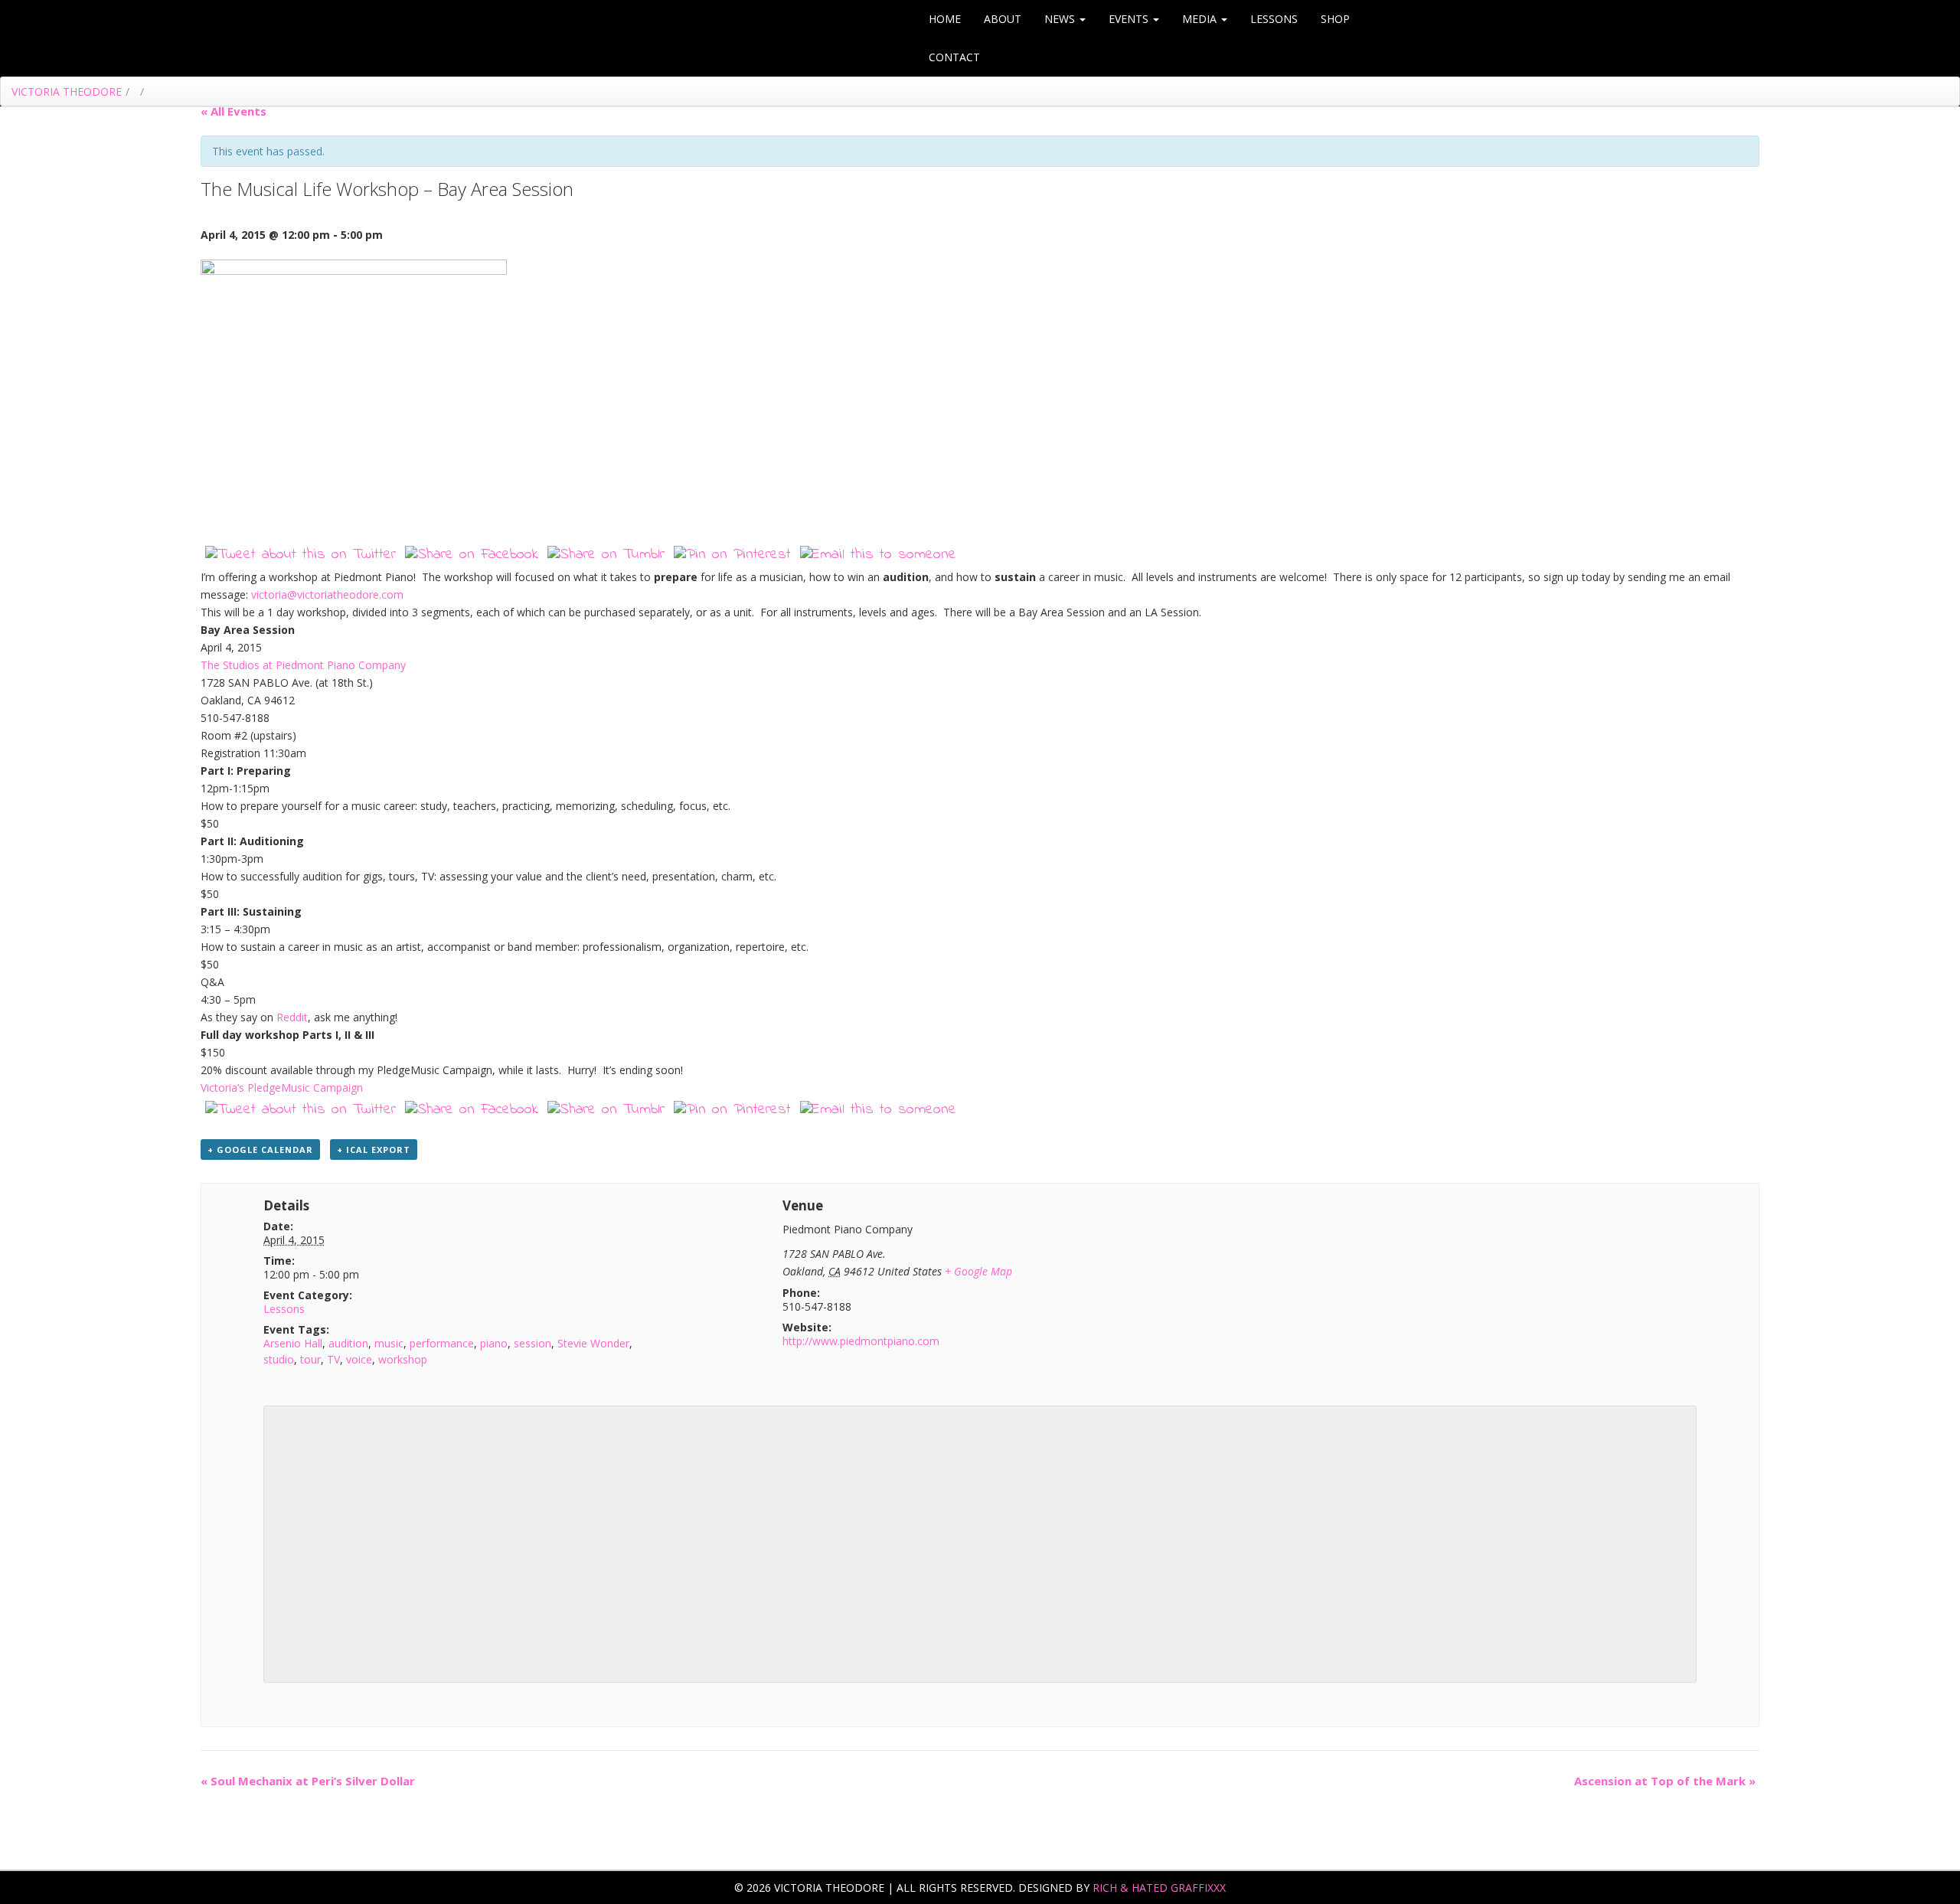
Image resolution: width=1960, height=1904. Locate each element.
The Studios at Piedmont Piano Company (303, 665)
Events (1130, 19)
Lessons (1274, 19)
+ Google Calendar (260, 1150)
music (389, 1343)
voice (359, 1359)
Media (1201, 19)
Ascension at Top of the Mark (1665, 1781)
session (532, 1343)
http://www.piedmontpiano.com (861, 1341)
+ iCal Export (374, 1150)
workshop (403, 1359)
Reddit (292, 1017)
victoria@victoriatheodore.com (327, 594)
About (1003, 19)
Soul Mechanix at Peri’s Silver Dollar (308, 1781)
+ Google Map (978, 1271)
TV (333, 1359)
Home (945, 19)
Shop (1335, 19)
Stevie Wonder (593, 1343)
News (1061, 19)
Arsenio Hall (293, 1343)
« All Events (234, 111)
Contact (954, 57)
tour (310, 1359)
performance (442, 1343)
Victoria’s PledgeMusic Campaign (282, 1088)
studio (279, 1359)
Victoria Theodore (67, 91)
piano (494, 1343)
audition (348, 1343)
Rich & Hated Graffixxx (1159, 1888)
